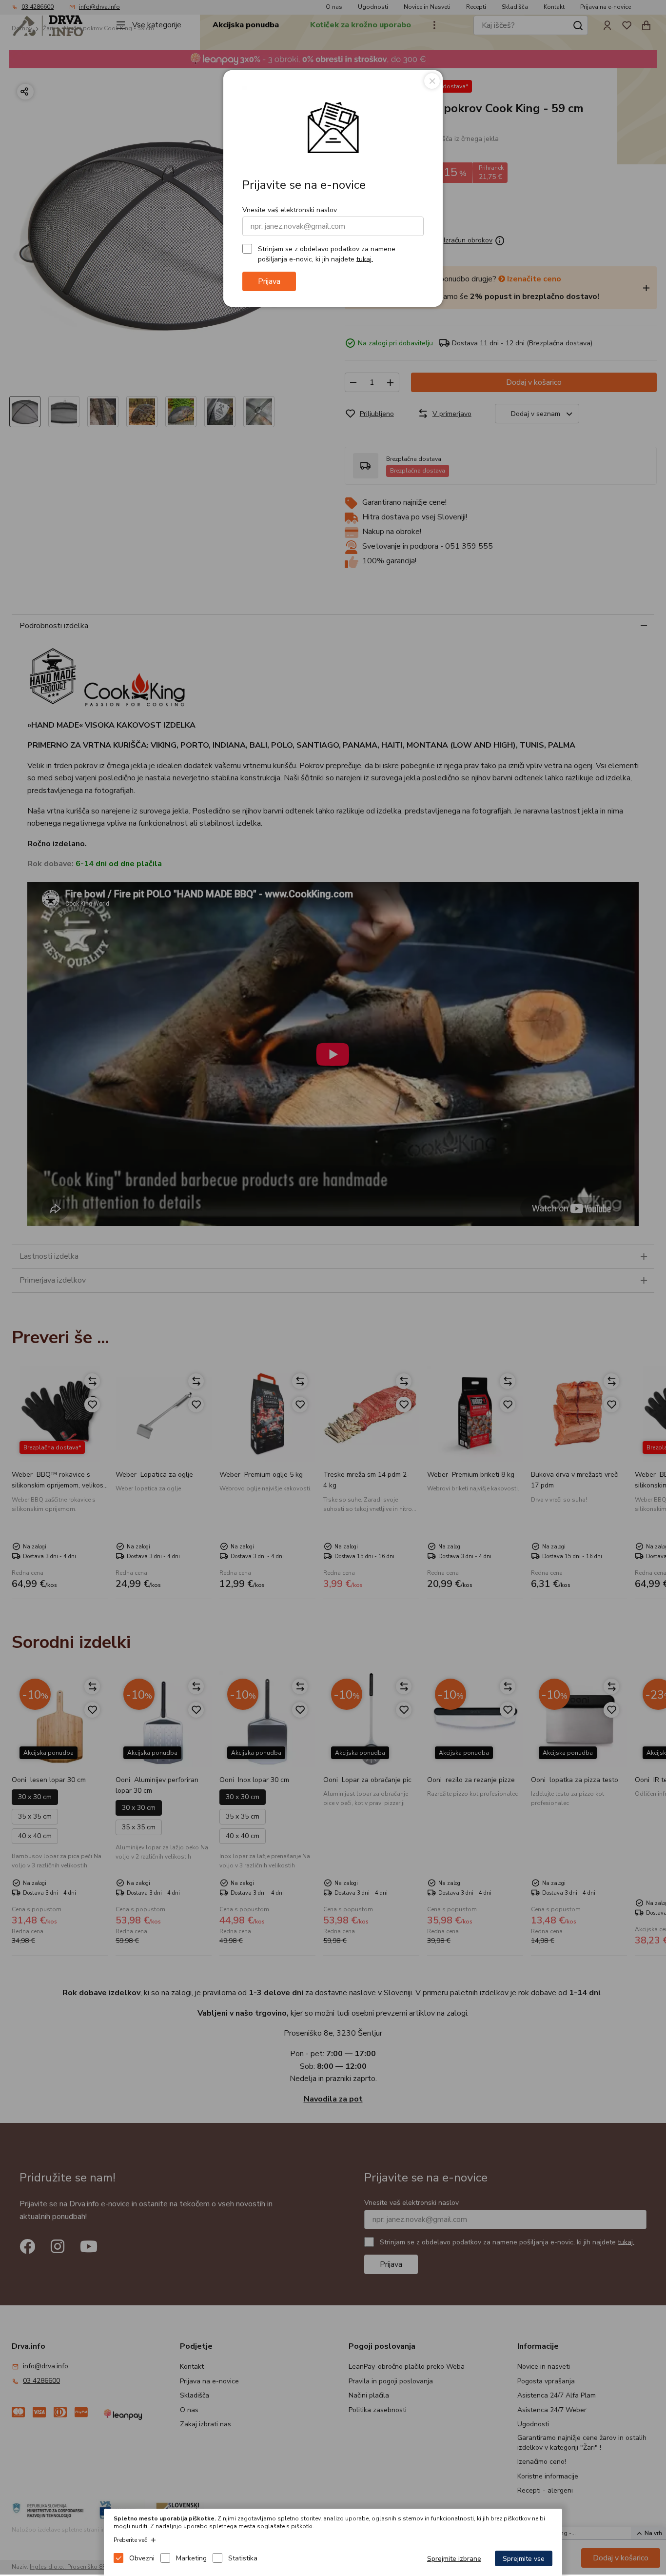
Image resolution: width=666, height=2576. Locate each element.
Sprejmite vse (524, 2559)
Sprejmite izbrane (454, 2559)
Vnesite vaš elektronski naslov (290, 210)
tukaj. (365, 259)
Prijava (269, 281)
